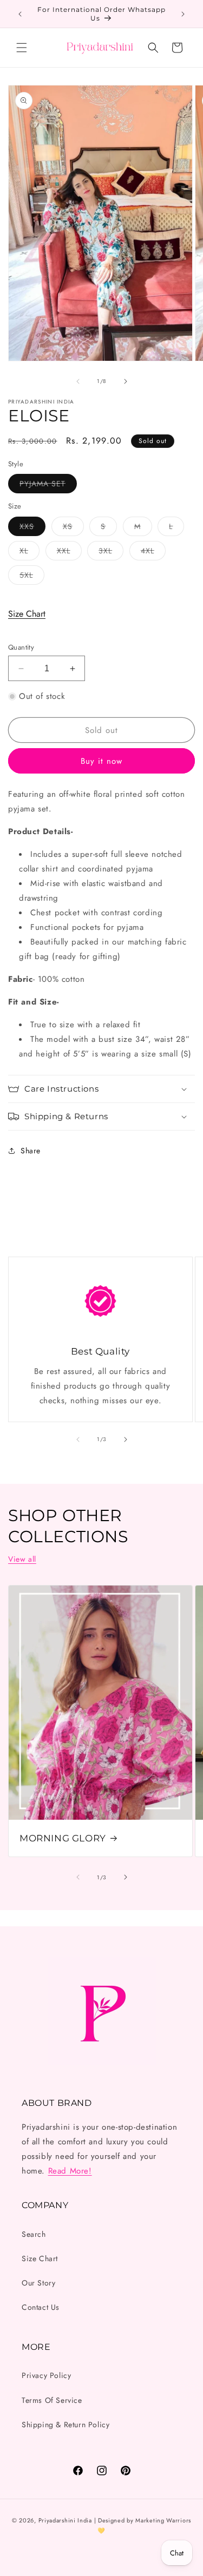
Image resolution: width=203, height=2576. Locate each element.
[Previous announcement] (20, 14)
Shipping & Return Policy (66, 2425)
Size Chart (27, 614)
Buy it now (101, 761)
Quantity (21, 647)
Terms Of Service (52, 2400)
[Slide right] (126, 381)
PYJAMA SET (48, 486)
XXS (32, 528)
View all (22, 1559)
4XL (153, 553)
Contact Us (41, 2307)
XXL (69, 553)
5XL (32, 577)
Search (34, 2234)
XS (73, 528)
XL (30, 553)
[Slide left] (78, 381)
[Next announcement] (183, 14)
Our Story (38, 2283)
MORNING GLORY (63, 1838)
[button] (22, 48)
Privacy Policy (46, 2375)
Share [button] (31, 1151)
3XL (111, 553)
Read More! (70, 2171)
